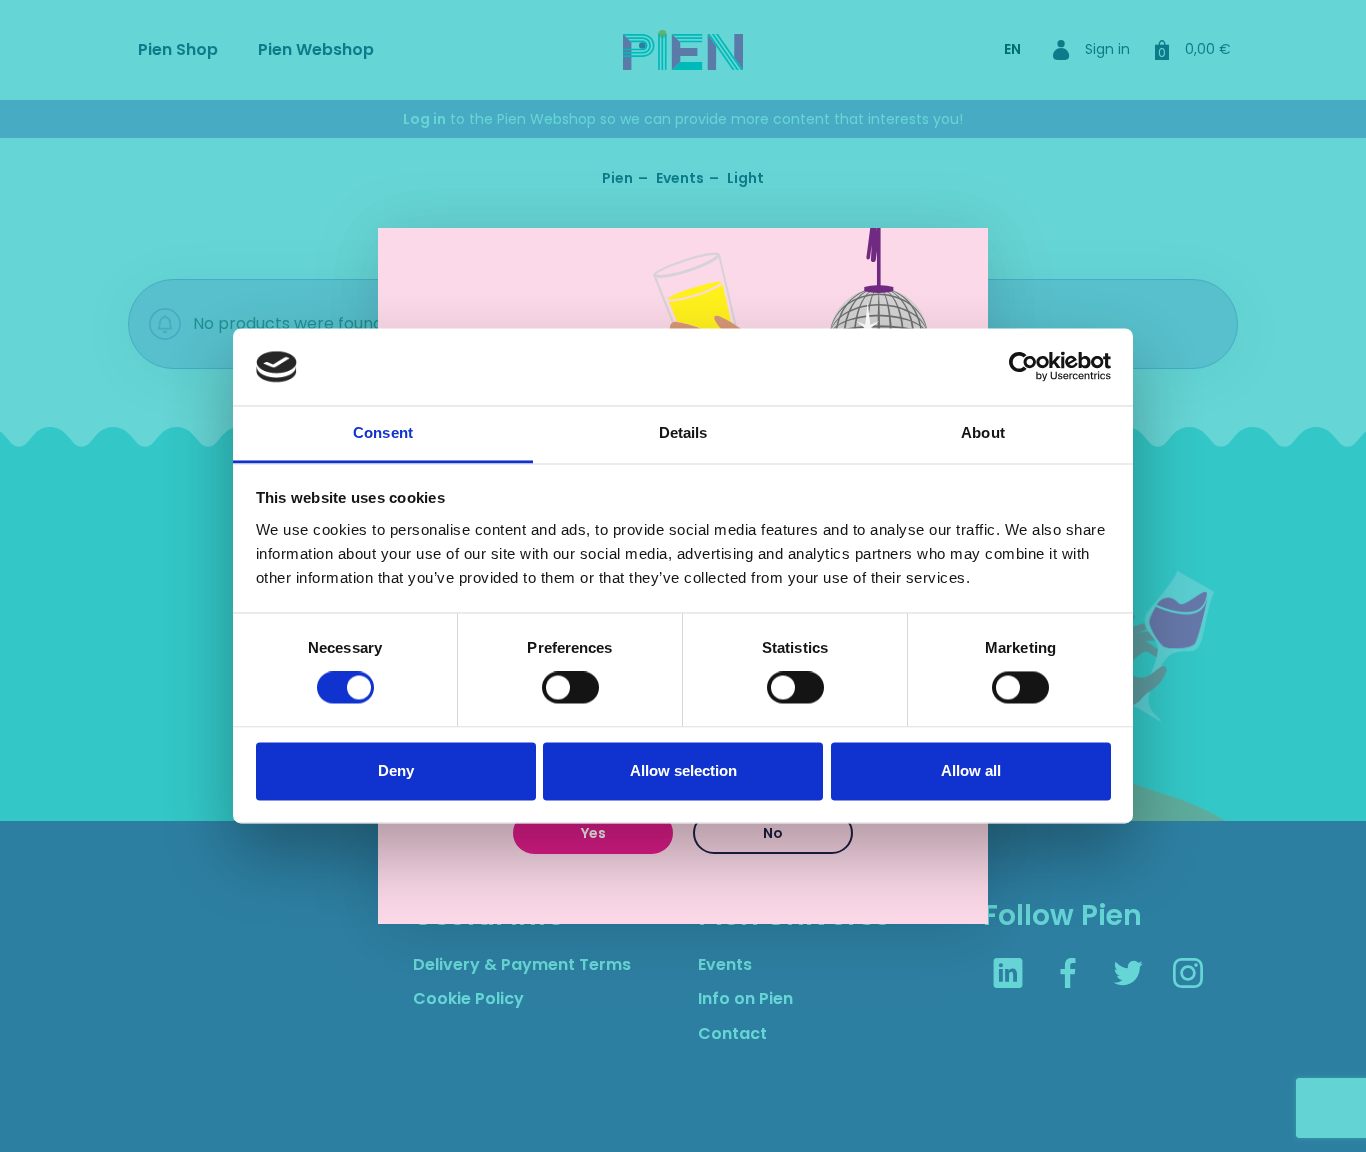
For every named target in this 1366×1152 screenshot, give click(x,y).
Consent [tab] (383, 432)
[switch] (570, 688)
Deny (396, 770)
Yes (593, 833)
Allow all (971, 770)
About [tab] (983, 432)
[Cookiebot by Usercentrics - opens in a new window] (1023, 367)
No (773, 833)
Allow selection (683, 770)
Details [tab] (683, 432)
